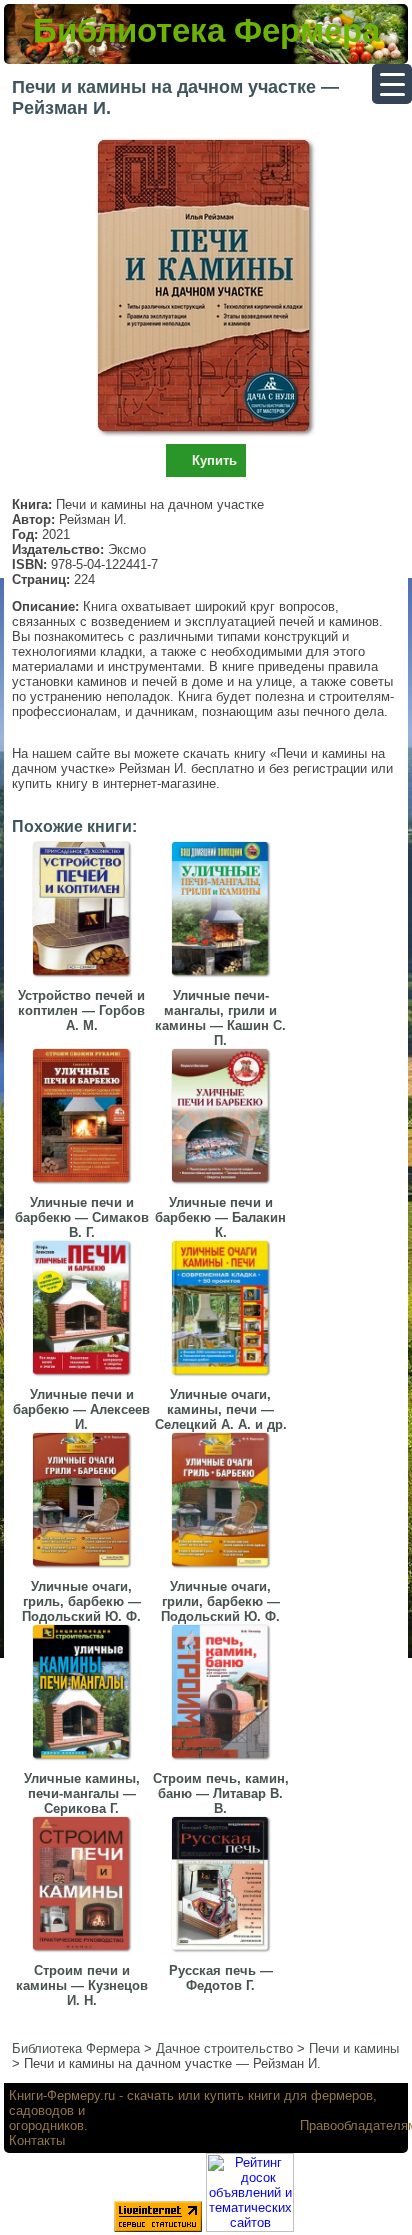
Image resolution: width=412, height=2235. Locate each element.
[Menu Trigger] (392, 84)
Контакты (37, 2140)
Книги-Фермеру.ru (62, 2095)
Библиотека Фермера (206, 30)
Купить (214, 460)
